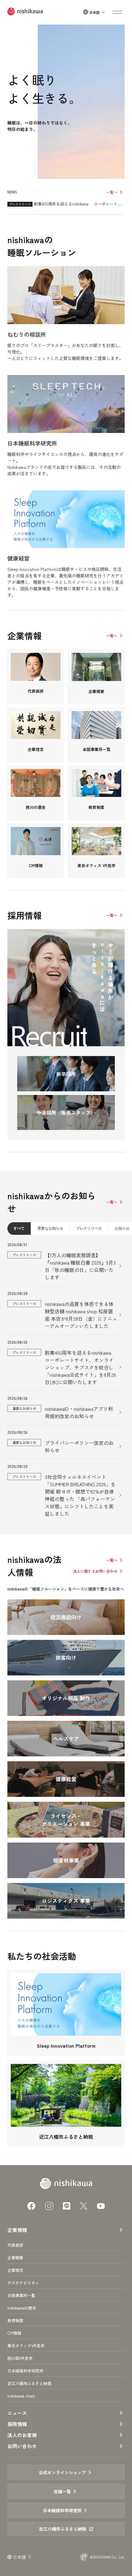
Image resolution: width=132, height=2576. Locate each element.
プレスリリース (89, 1228)
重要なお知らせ (50, 1228)
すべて (19, 1228)
